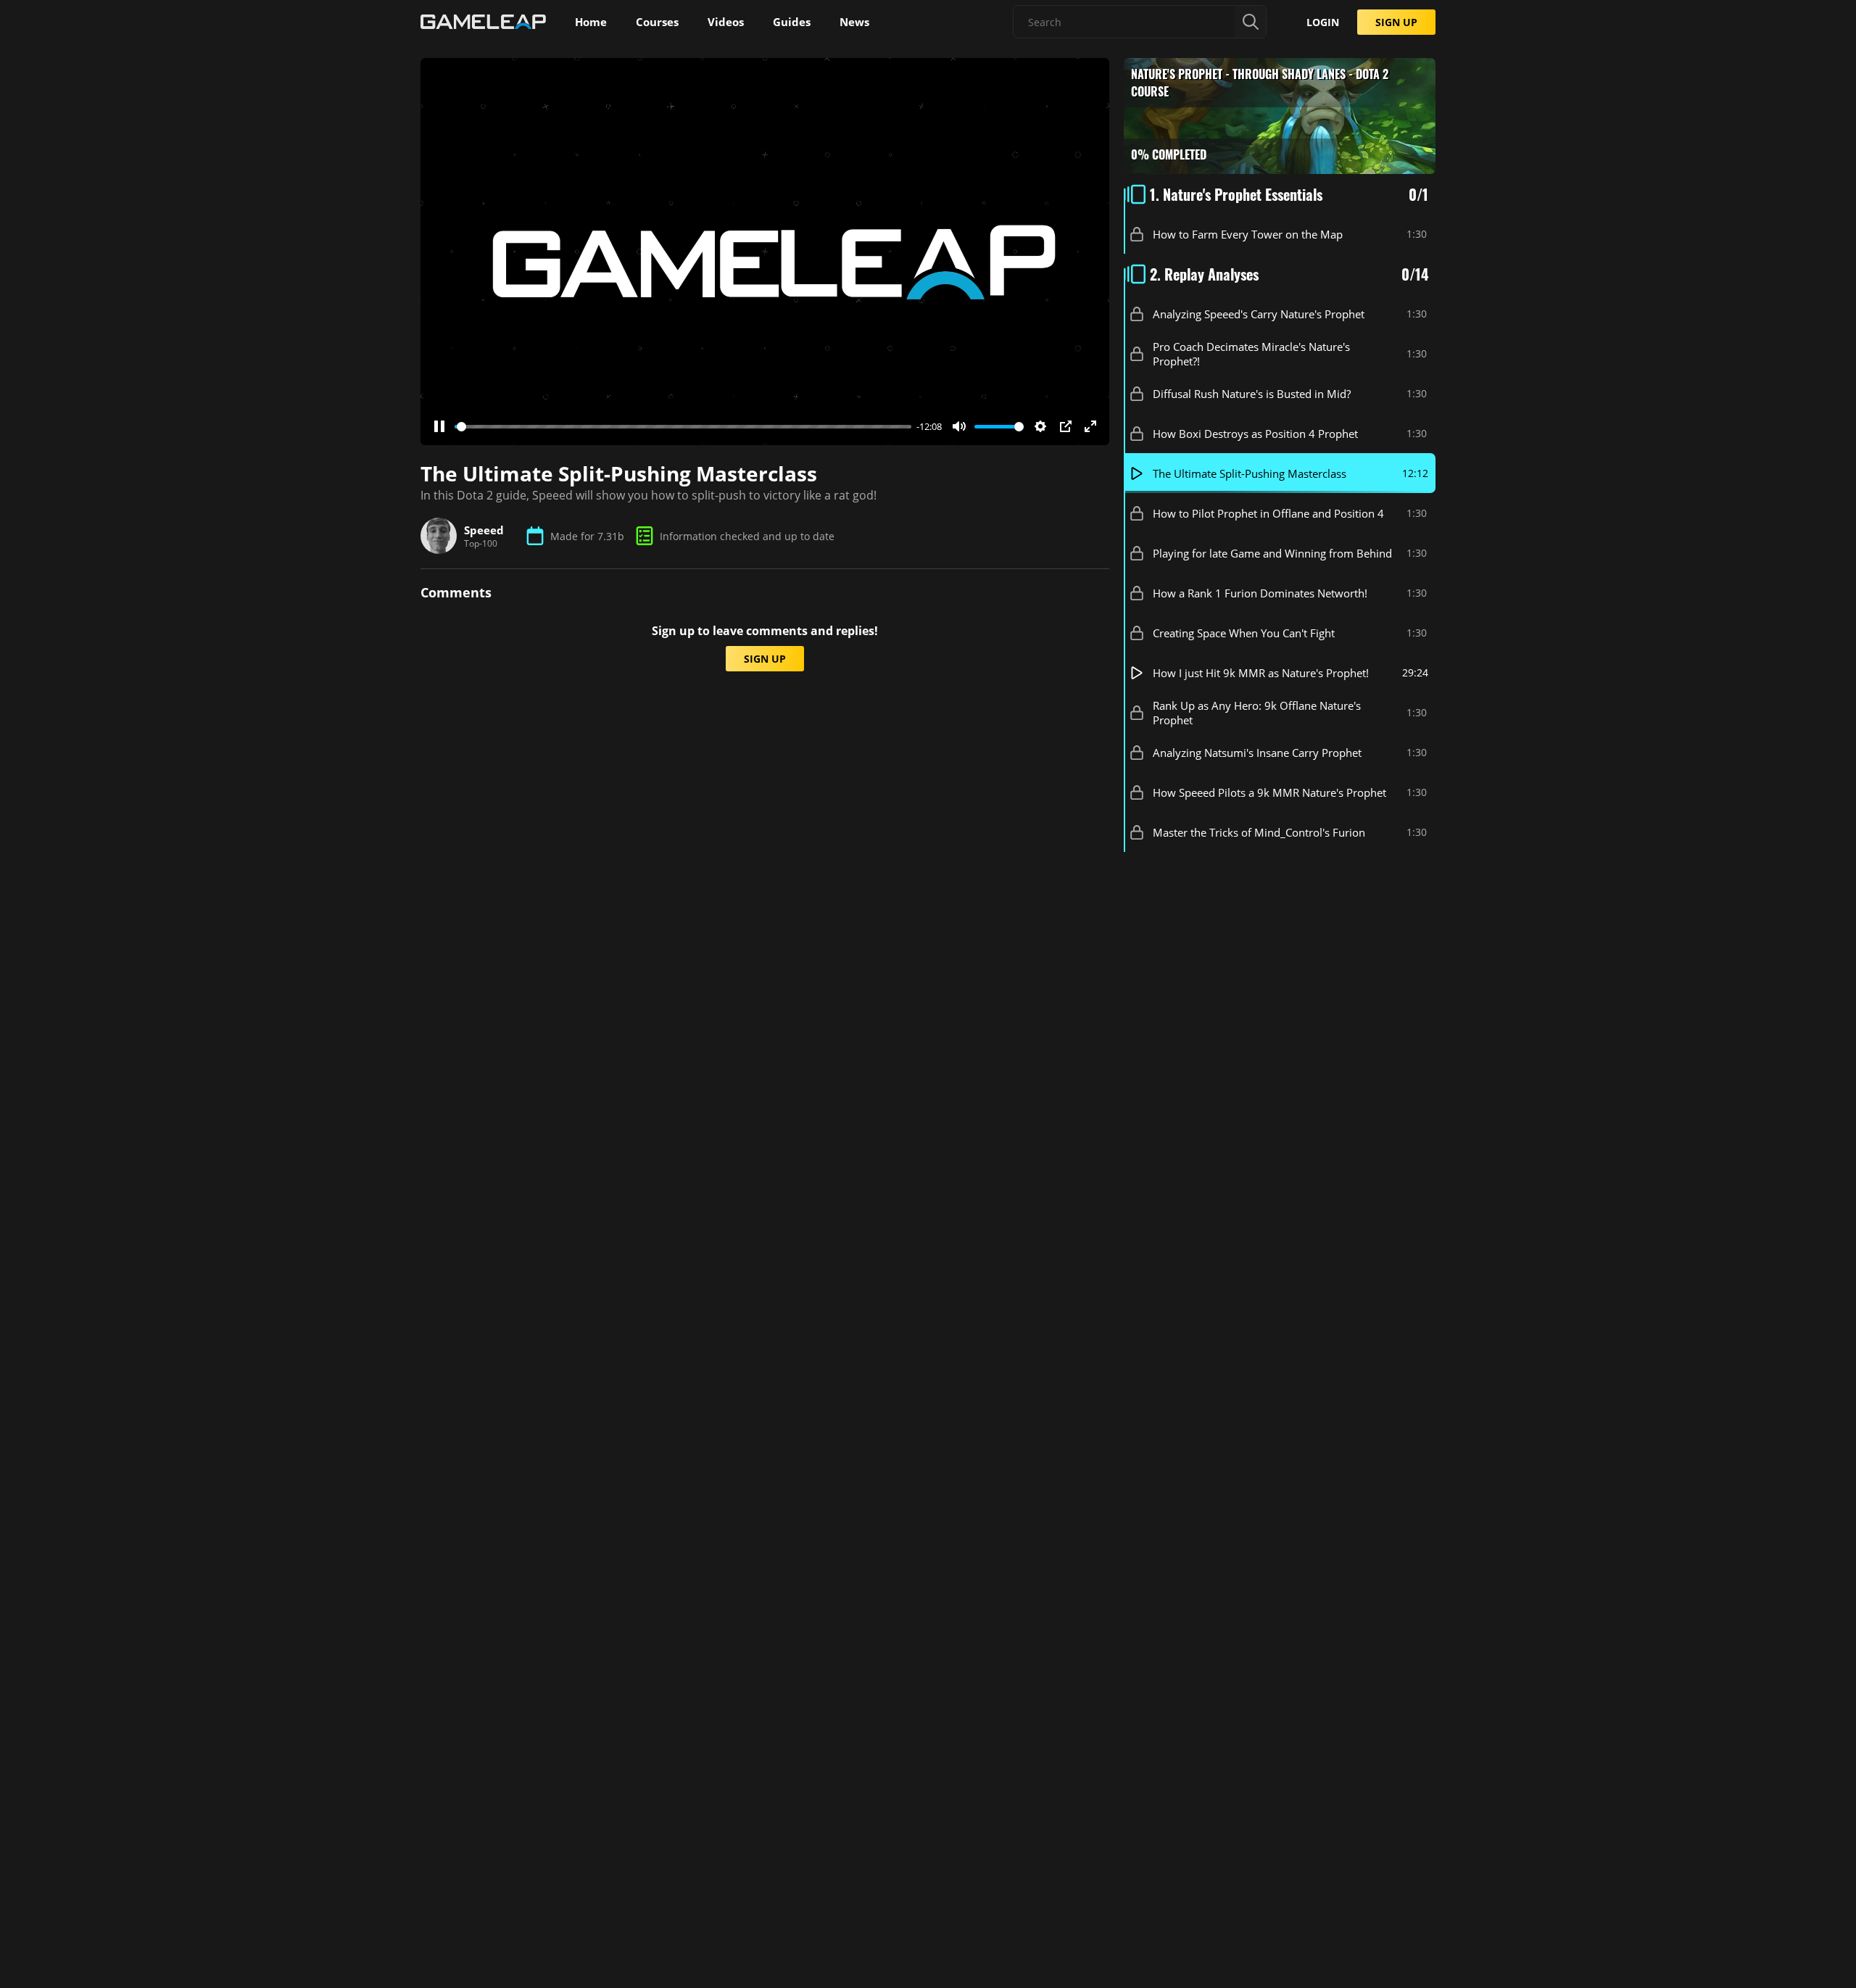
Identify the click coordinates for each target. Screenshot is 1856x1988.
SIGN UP (1396, 22)
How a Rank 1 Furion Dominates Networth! (1260, 593)
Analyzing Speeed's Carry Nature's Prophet (1259, 314)
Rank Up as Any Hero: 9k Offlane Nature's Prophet (1257, 713)
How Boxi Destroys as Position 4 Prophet (1255, 434)
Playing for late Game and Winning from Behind (1272, 553)
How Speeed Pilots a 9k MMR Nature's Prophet (1269, 792)
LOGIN (1323, 22)
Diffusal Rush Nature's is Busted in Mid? (1252, 394)
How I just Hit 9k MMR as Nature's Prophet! (1261, 673)
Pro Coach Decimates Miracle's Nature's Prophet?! (1251, 354)
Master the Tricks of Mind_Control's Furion (1259, 832)
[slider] (683, 427)
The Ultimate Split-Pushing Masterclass (1250, 473)
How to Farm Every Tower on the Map (1248, 234)
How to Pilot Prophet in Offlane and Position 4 (1268, 513)
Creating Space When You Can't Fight (1244, 633)
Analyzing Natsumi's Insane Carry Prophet (1257, 753)
